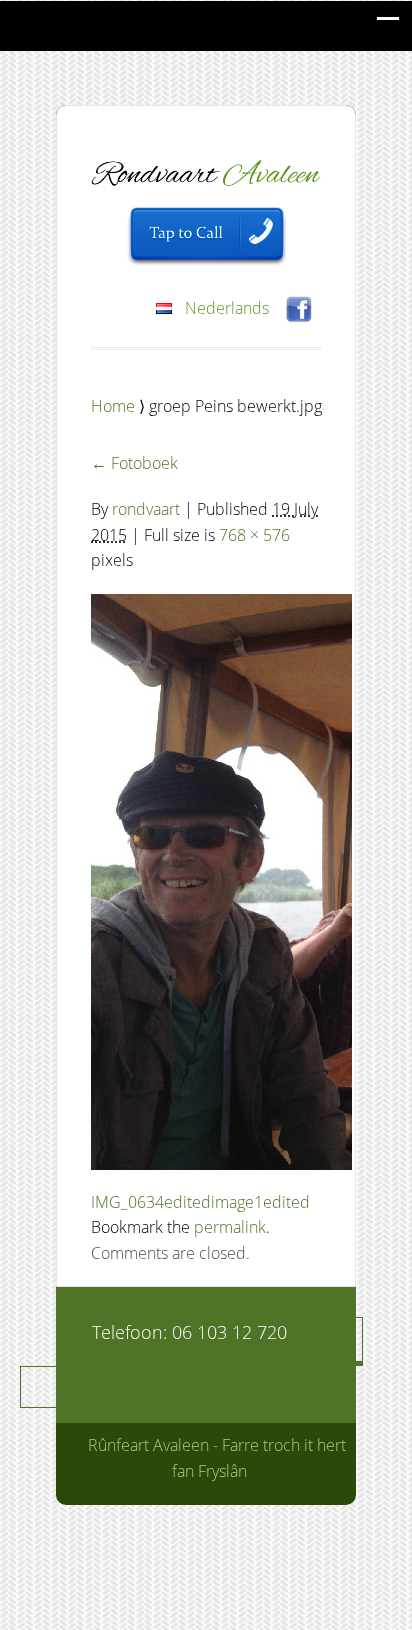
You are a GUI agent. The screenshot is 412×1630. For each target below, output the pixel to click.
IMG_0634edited (151, 1202)
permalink (230, 1227)
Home (115, 406)
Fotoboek (134, 463)
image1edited (260, 1202)
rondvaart (146, 509)
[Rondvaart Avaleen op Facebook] (299, 307)
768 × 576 (254, 535)
